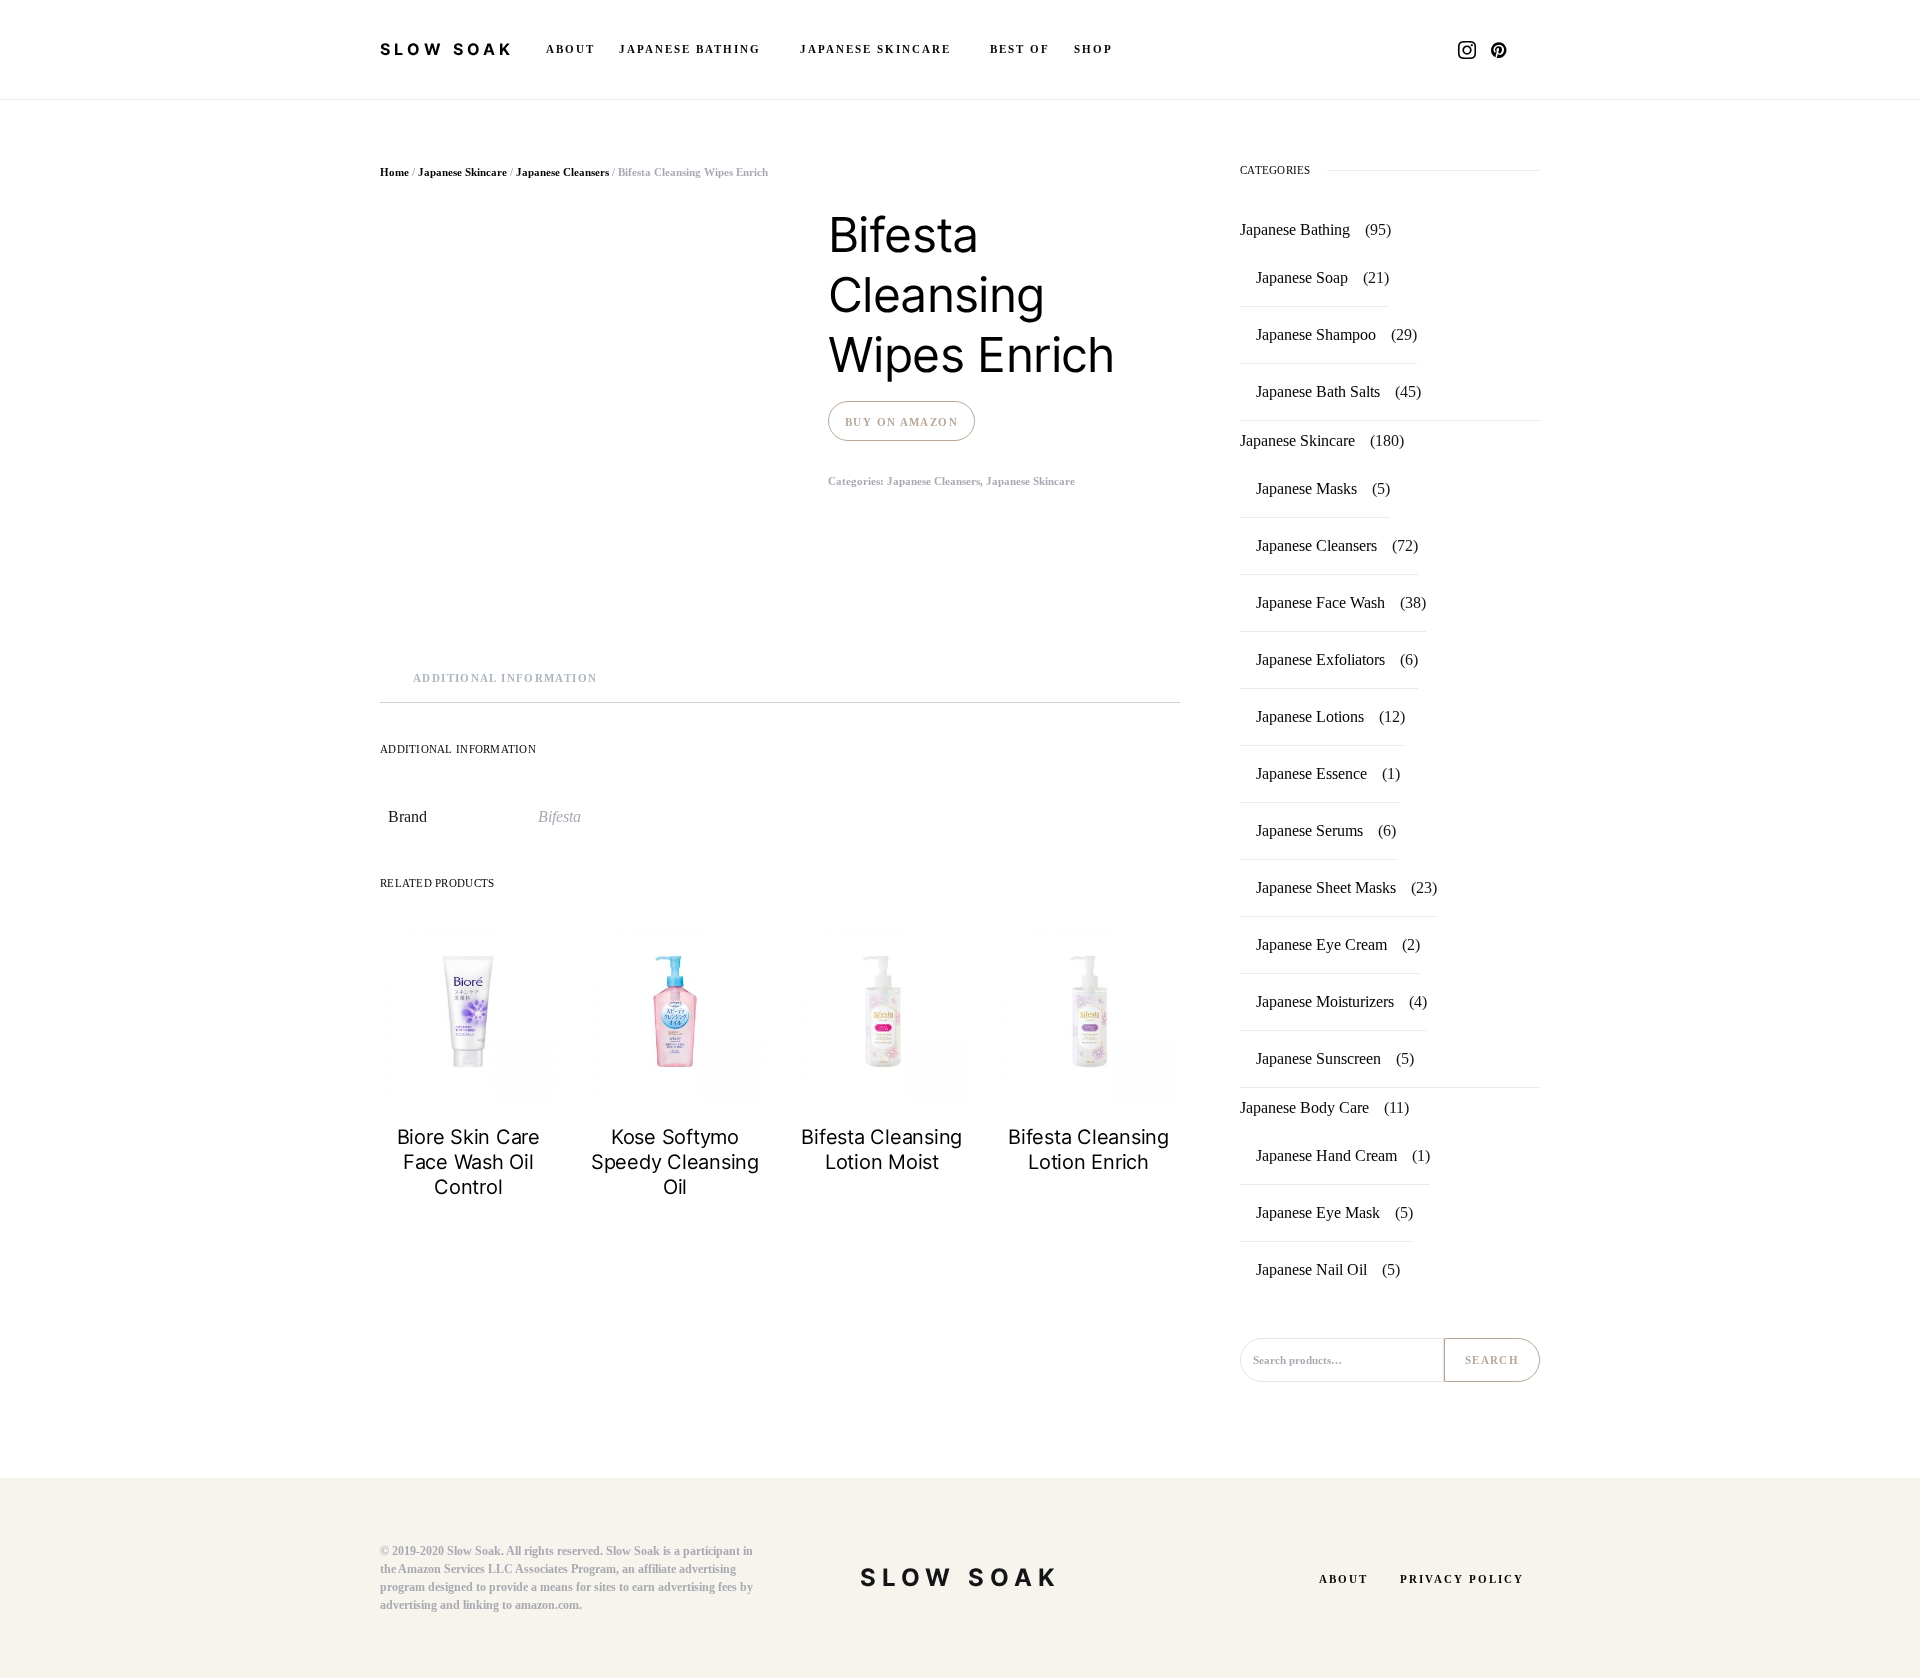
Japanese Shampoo (1316, 334)
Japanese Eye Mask (1318, 1212)
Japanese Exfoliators (1320, 659)
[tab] (505, 678)
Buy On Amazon (901, 422)
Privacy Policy (1462, 1579)
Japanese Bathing (1295, 229)
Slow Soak (447, 49)
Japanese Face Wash (1320, 602)
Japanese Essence (1311, 773)
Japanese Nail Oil (1311, 1269)
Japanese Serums (1309, 830)
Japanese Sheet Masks (1326, 887)
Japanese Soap (1302, 277)
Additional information (505, 678)
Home (394, 172)
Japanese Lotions (1310, 716)
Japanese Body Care (1304, 1107)
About (1343, 1579)
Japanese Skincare (462, 172)
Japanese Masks (1306, 488)
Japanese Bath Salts (1318, 391)
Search (1492, 1360)
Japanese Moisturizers (1325, 1001)
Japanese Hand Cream (1326, 1155)
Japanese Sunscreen (1318, 1058)
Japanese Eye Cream (1321, 944)
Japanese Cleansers (562, 172)
